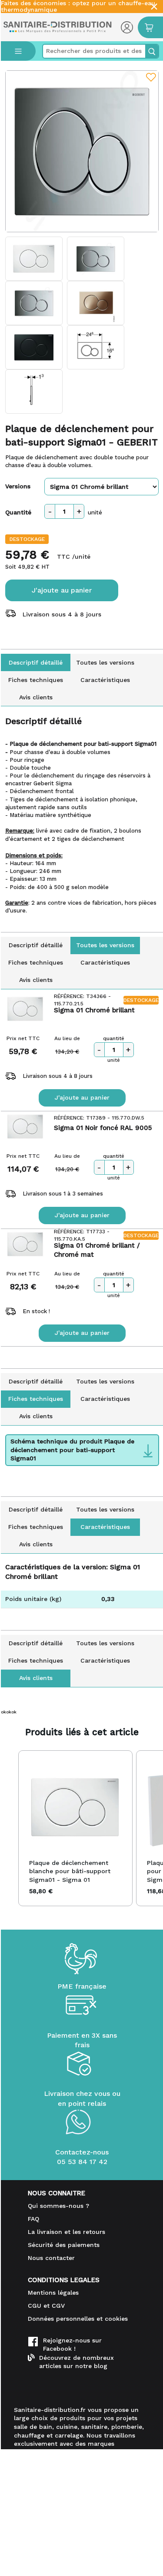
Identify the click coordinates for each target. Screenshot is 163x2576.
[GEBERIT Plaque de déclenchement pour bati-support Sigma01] (82, 151)
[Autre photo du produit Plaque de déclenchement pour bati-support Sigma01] (34, 259)
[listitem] (75, 1828)
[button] (10, 1828)
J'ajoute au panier (62, 590)
